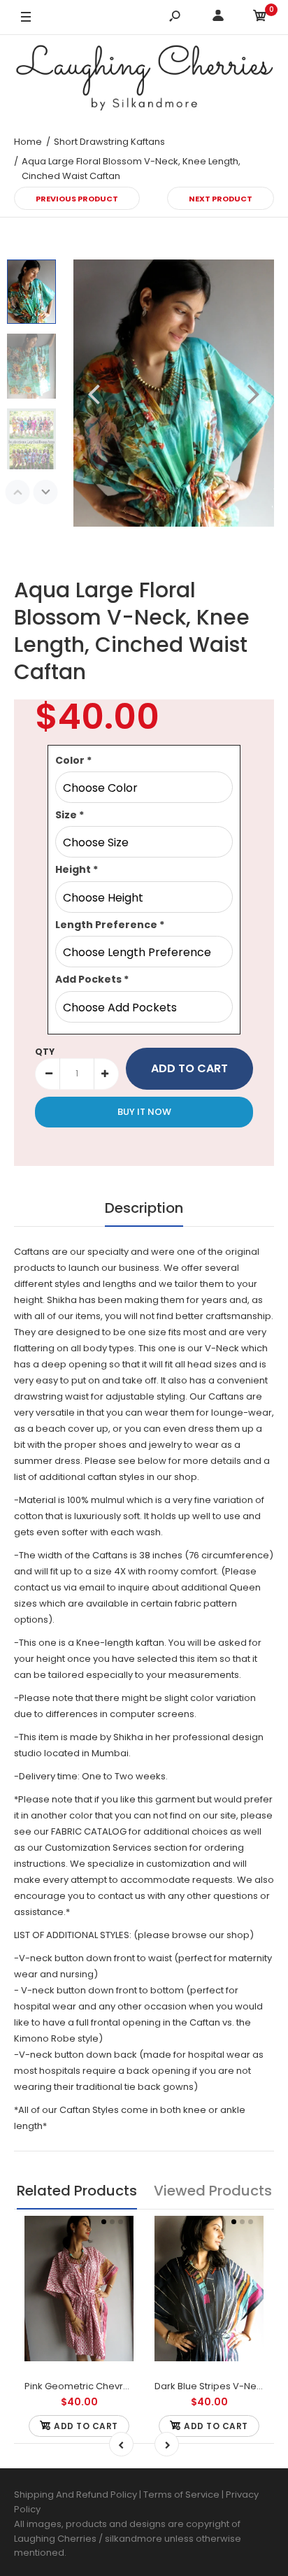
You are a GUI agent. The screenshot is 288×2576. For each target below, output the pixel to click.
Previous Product (77, 199)
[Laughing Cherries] (144, 80)
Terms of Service (182, 2495)
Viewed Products (213, 2191)
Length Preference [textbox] (110, 925)
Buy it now (144, 1112)
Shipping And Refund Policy (75, 2495)
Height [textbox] (77, 869)
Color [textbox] (73, 760)
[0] (260, 18)
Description (144, 1208)
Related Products (77, 2191)
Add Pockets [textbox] (92, 979)
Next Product (221, 199)
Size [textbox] (70, 815)
